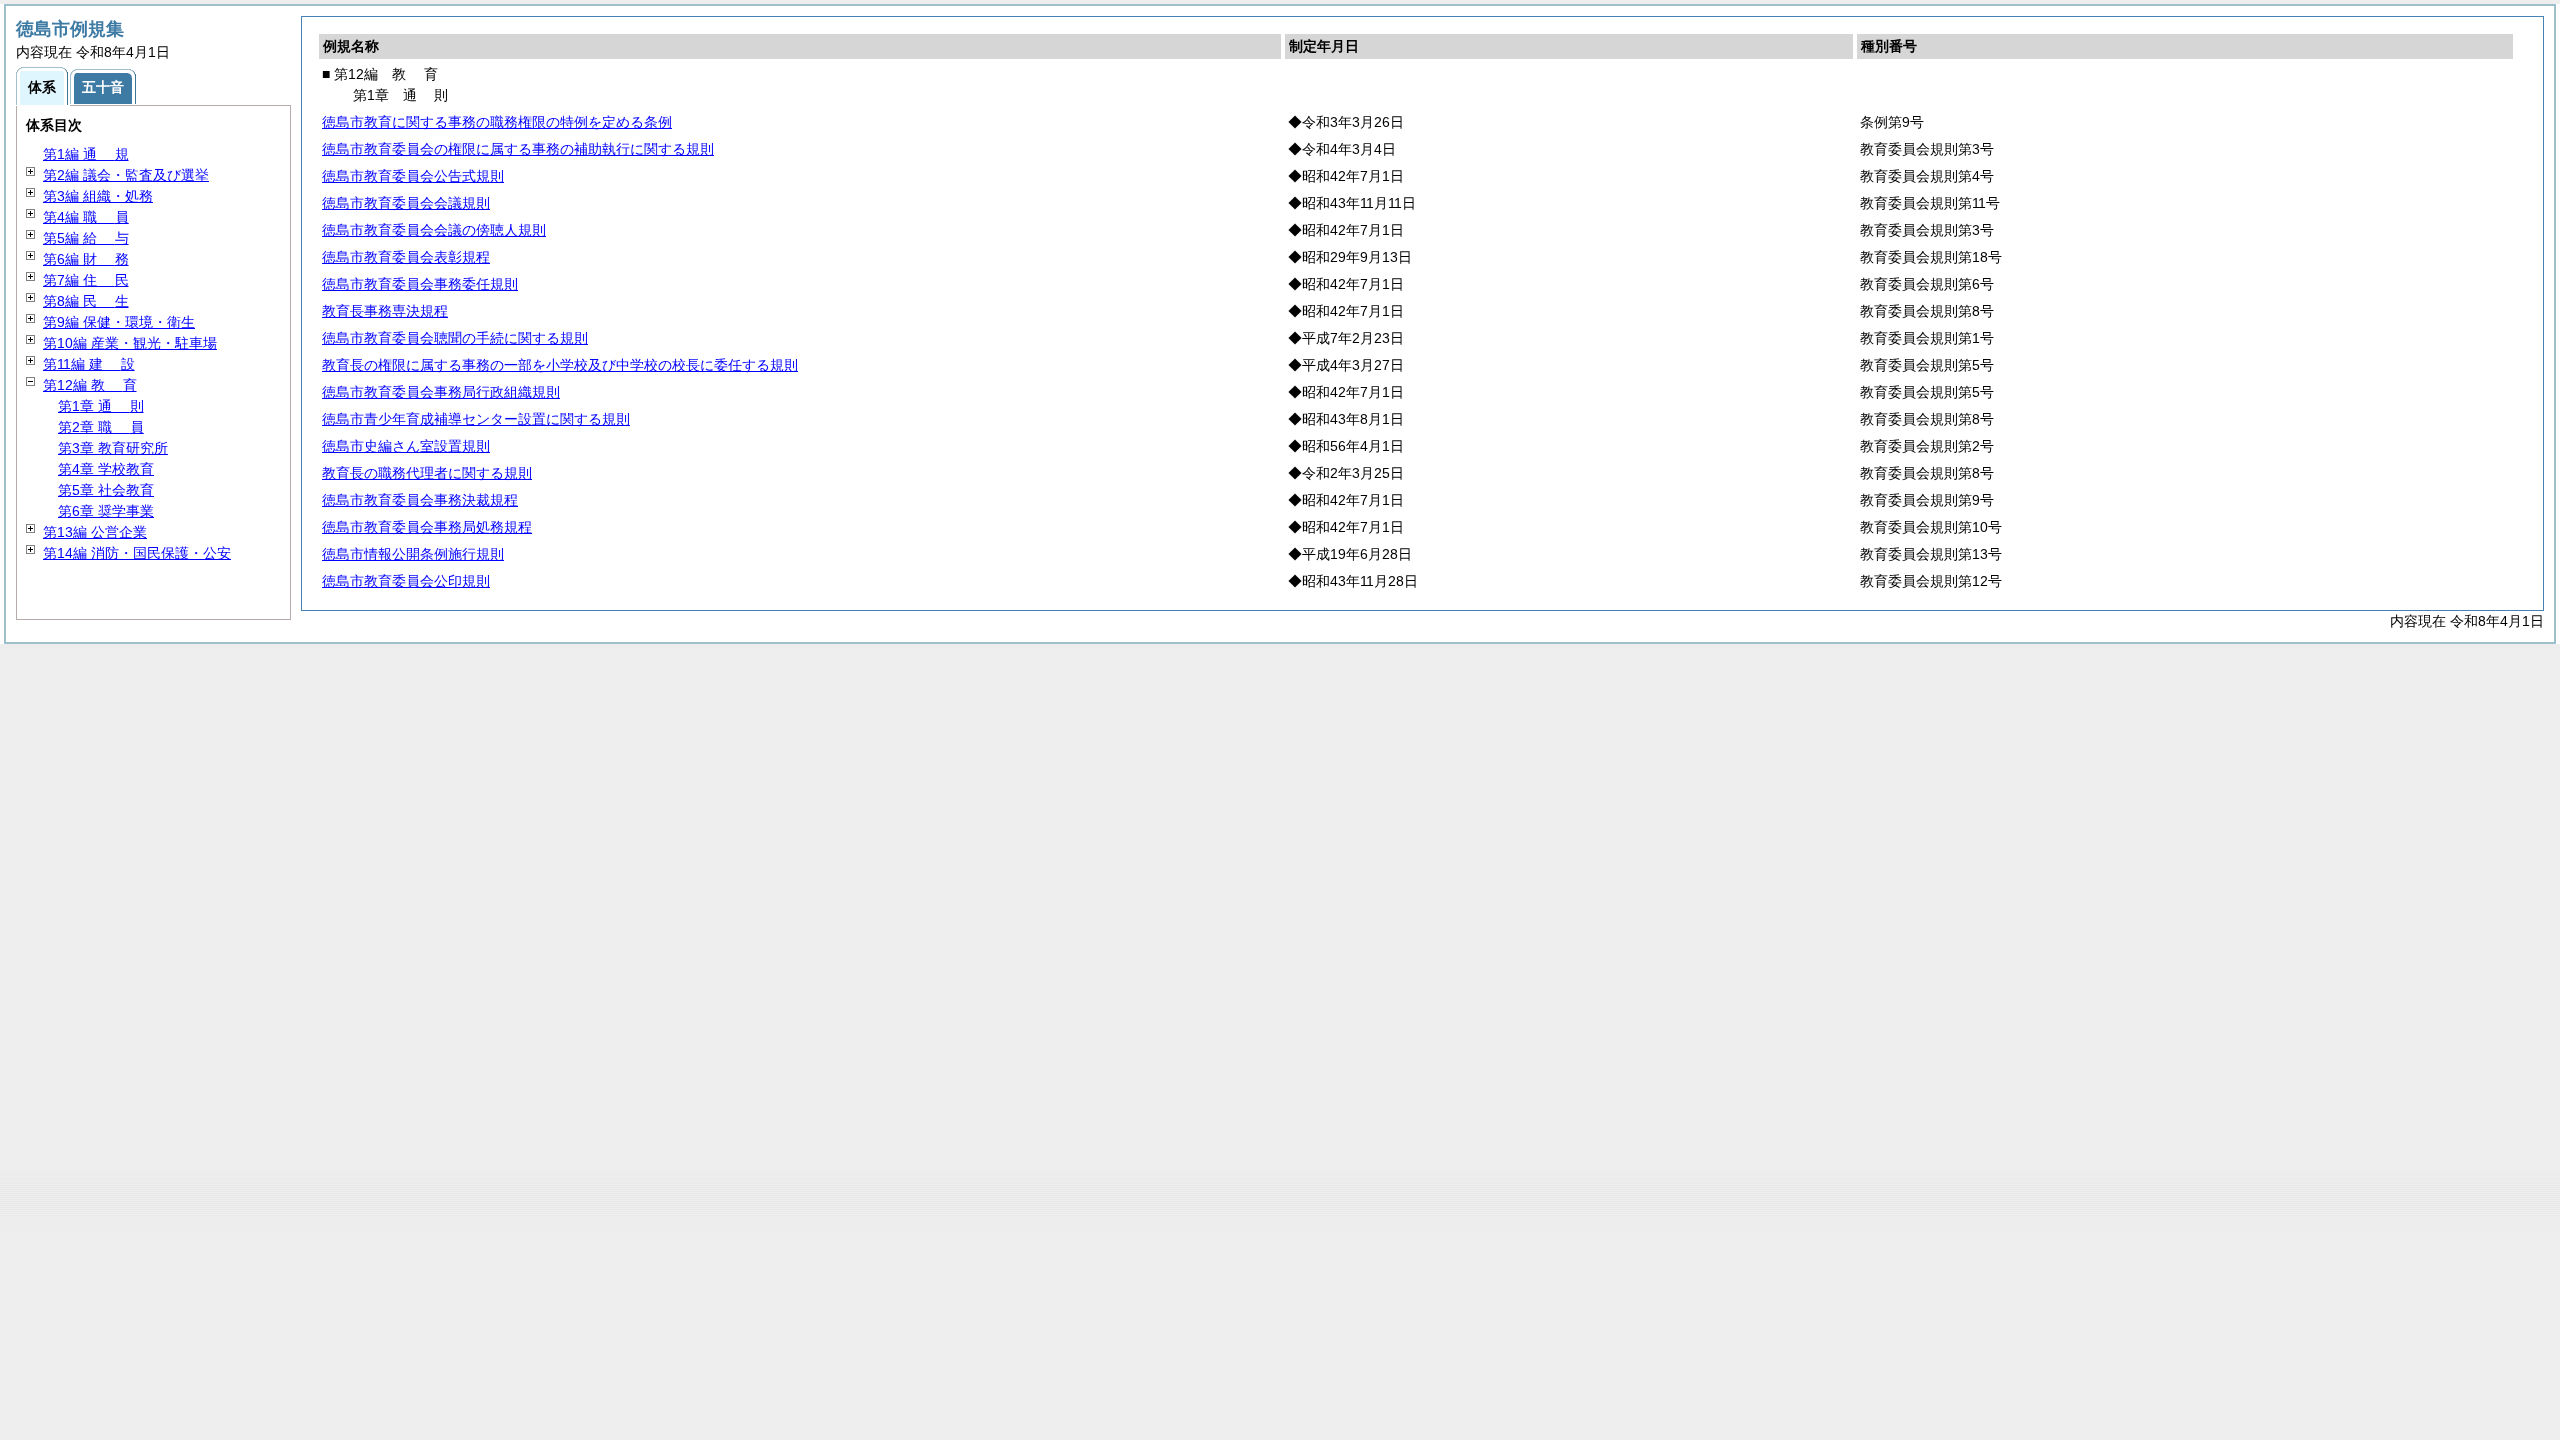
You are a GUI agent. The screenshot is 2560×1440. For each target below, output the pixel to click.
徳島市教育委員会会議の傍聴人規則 (434, 230)
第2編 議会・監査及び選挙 (126, 175)
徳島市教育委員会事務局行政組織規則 (441, 392)
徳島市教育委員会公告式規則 (413, 176)
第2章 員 (101, 427)
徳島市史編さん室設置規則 (406, 446)
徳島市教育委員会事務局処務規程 (427, 527)
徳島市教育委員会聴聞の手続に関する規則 (455, 338)
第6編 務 (86, 259)
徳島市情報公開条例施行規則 (413, 554)
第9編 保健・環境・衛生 (119, 322)
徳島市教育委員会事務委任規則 (420, 284)
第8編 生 (86, 301)
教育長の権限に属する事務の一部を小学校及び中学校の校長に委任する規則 (560, 365)
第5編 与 (86, 238)
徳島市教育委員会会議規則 (406, 203)
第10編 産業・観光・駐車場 (130, 343)
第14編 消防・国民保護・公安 (137, 553)
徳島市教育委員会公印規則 (406, 581)
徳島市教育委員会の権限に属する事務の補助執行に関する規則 (518, 149)
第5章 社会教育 (106, 490)
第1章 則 (101, 406)
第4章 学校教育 (106, 469)
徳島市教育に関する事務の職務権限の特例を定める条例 (497, 122)
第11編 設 (89, 364)
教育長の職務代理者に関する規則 (427, 473)
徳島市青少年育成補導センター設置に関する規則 (476, 419)
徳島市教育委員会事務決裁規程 (420, 500)
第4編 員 (86, 217)
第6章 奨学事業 (106, 511)
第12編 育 (90, 385)
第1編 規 (86, 154)
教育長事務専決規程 (385, 311)
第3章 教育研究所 (113, 448)
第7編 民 (86, 280)
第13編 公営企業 (95, 532)
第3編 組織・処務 (98, 196)
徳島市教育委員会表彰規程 (406, 257)
